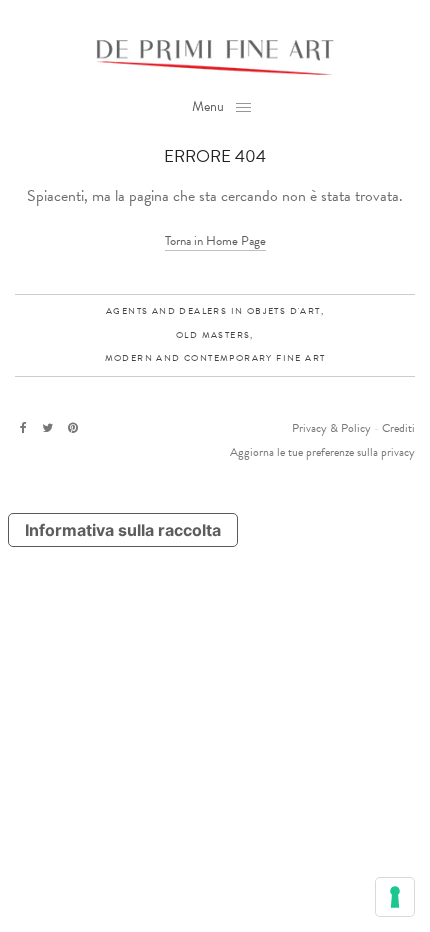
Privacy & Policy (331, 428)
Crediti (398, 428)
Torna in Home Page (215, 241)
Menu (208, 106)
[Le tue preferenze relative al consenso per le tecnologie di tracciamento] (395, 897)
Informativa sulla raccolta (123, 530)
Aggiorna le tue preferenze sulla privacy (322, 452)
